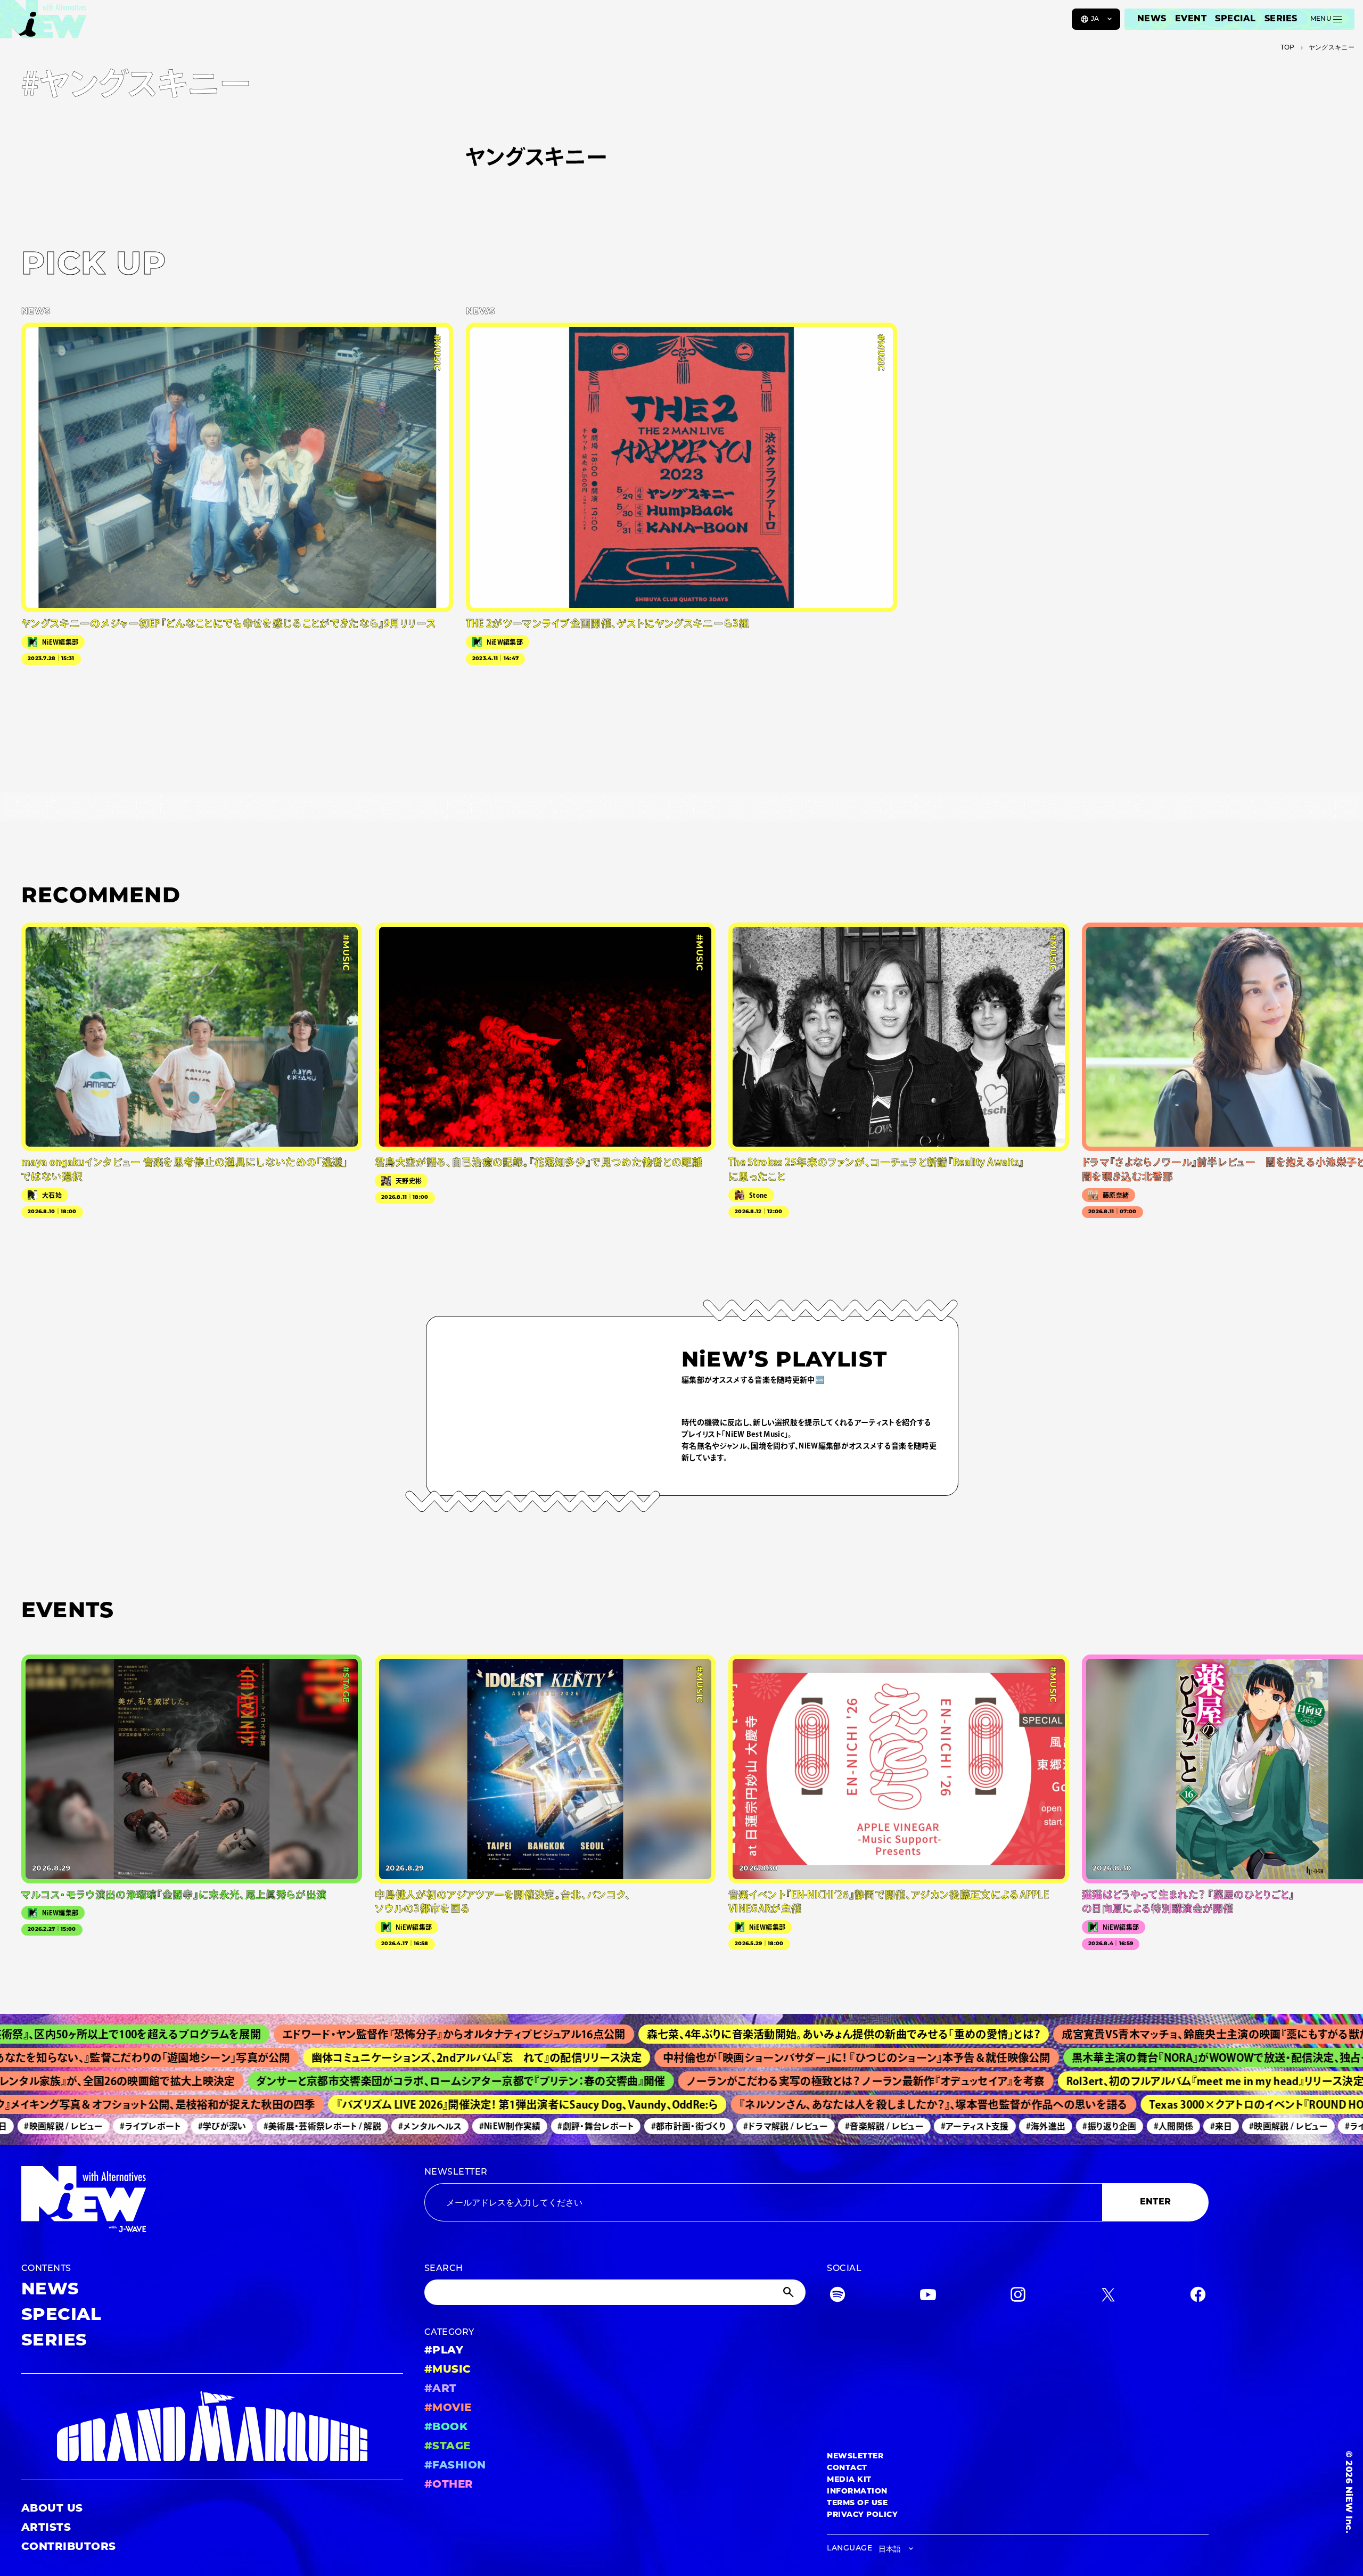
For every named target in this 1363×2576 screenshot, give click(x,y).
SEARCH (444, 2269)
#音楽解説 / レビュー (824, 2126)
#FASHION (455, 2466)
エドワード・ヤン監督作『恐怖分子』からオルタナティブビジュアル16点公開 (346, 2034)
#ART (441, 2389)
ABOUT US (52, 2509)
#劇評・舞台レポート (535, 2126)
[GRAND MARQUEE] (212, 2427)
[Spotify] (837, 2297)
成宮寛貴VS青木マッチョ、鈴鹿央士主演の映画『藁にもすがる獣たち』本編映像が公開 (1153, 2034)
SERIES (1281, 19)
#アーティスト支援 (915, 2126)
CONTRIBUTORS (69, 2547)
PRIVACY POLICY (862, 2515)
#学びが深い (162, 2126)
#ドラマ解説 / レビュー (725, 2126)
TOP (1288, 48)
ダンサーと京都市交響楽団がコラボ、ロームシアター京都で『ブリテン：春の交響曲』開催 (383, 2081)
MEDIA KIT (849, 2480)
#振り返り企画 (1049, 2126)
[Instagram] (1018, 2297)
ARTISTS (46, 2528)
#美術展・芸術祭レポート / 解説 (262, 2126)
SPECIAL (1235, 19)
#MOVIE (448, 2408)
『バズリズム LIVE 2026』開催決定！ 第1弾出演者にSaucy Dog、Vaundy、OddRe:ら (459, 2104)
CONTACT (847, 2468)
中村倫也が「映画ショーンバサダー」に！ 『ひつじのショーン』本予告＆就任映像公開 (767, 2057)
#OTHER (449, 2485)
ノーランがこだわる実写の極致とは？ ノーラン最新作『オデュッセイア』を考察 (788, 2081)
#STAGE (448, 2447)
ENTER (1156, 2202)
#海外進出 (986, 2126)
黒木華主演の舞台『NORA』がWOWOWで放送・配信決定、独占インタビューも (1161, 2057)
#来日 (1161, 2126)
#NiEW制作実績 (449, 2126)
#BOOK (446, 2427)
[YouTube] (928, 2297)
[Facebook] (1198, 2297)
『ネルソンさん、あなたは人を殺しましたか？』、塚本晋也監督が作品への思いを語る (865, 2104)
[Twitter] (1108, 2297)
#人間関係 (1113, 2126)
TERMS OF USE (857, 2503)
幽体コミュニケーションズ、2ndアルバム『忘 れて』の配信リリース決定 (387, 2057)
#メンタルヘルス (370, 2126)
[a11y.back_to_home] (43, 23)
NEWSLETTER (456, 2172)
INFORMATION (857, 2492)
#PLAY (444, 2351)
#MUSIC (448, 2370)
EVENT (1191, 19)
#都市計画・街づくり (628, 2126)
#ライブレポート (90, 2126)
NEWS (1152, 19)
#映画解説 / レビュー (1228, 2126)
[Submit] (790, 2292)
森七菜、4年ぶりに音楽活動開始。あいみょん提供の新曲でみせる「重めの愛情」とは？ (735, 2034)
